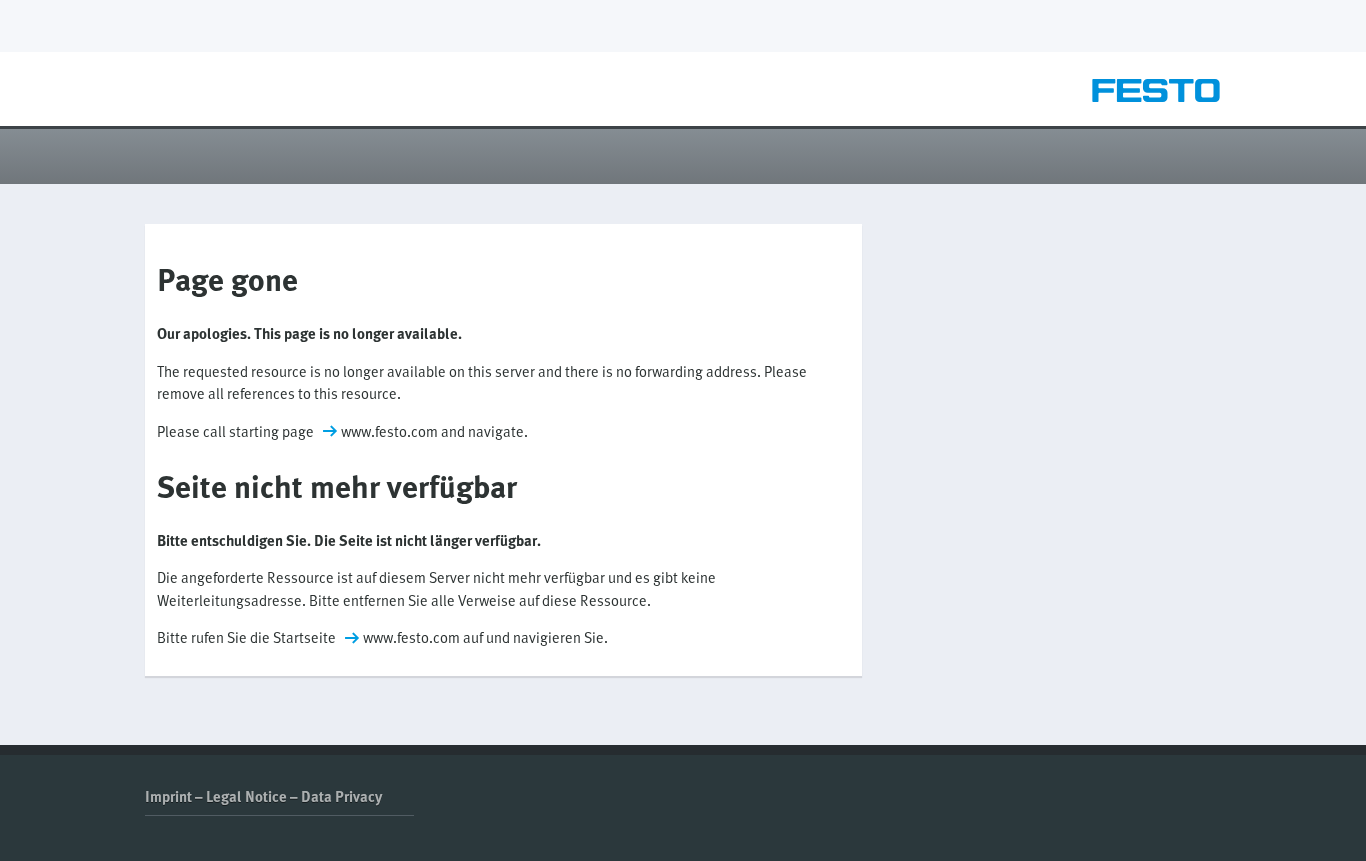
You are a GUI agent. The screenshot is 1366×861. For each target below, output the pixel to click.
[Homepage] (1156, 96)
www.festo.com (389, 431)
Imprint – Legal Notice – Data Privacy (263, 796)
